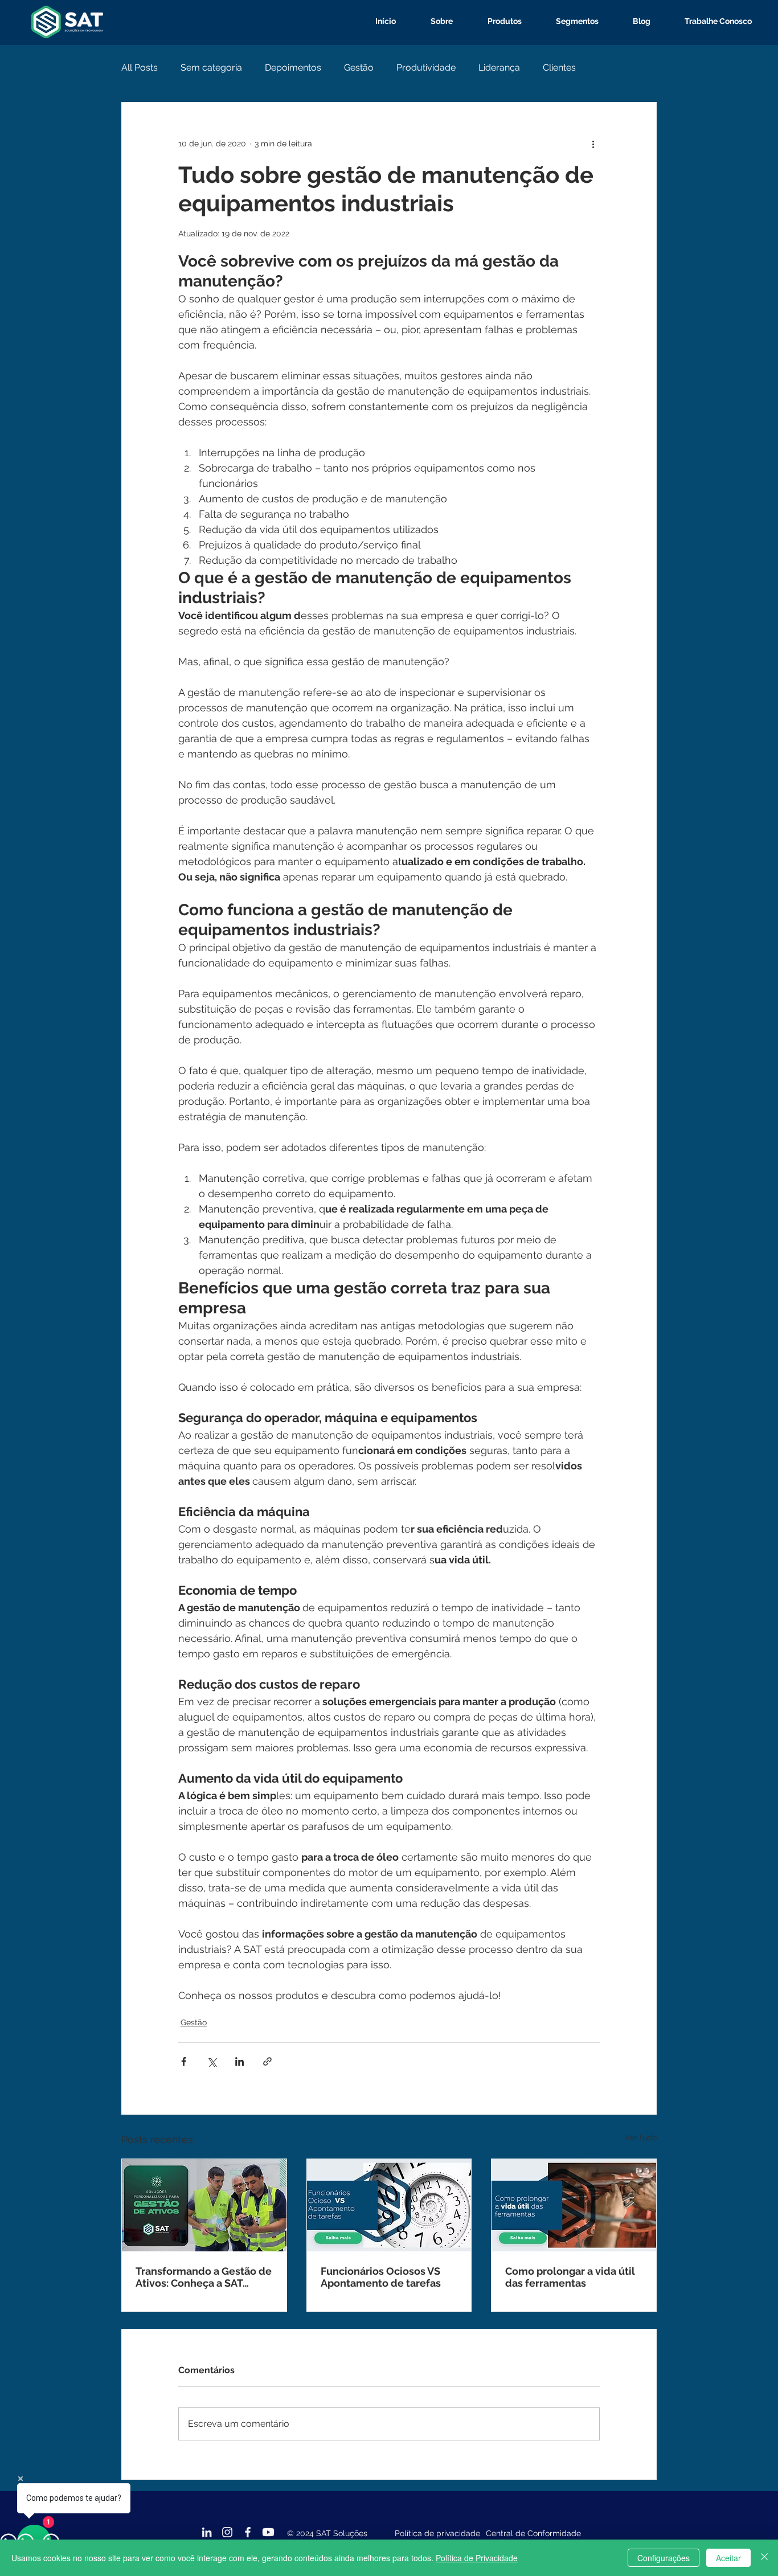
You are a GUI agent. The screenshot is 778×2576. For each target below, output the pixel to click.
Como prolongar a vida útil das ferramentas (570, 2277)
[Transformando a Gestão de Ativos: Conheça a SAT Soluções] (204, 2205)
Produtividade (426, 67)
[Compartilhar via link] (267, 2061)
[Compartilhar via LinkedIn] (239, 2061)
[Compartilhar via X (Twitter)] (212, 2061)
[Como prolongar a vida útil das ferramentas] (574, 2205)
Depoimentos (293, 67)
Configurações (664, 2558)
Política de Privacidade (477, 2558)
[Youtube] (268, 2532)
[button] (496, 21)
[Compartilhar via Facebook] (184, 2061)
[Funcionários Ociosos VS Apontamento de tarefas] (389, 2205)
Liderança (499, 67)
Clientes (559, 67)
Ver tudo (641, 2137)
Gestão (359, 67)
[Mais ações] (593, 144)
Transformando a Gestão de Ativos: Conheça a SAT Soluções (204, 2277)
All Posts (140, 67)
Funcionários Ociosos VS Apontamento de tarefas (381, 2277)
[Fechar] (764, 2558)
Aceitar (728, 2558)
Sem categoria (211, 67)
